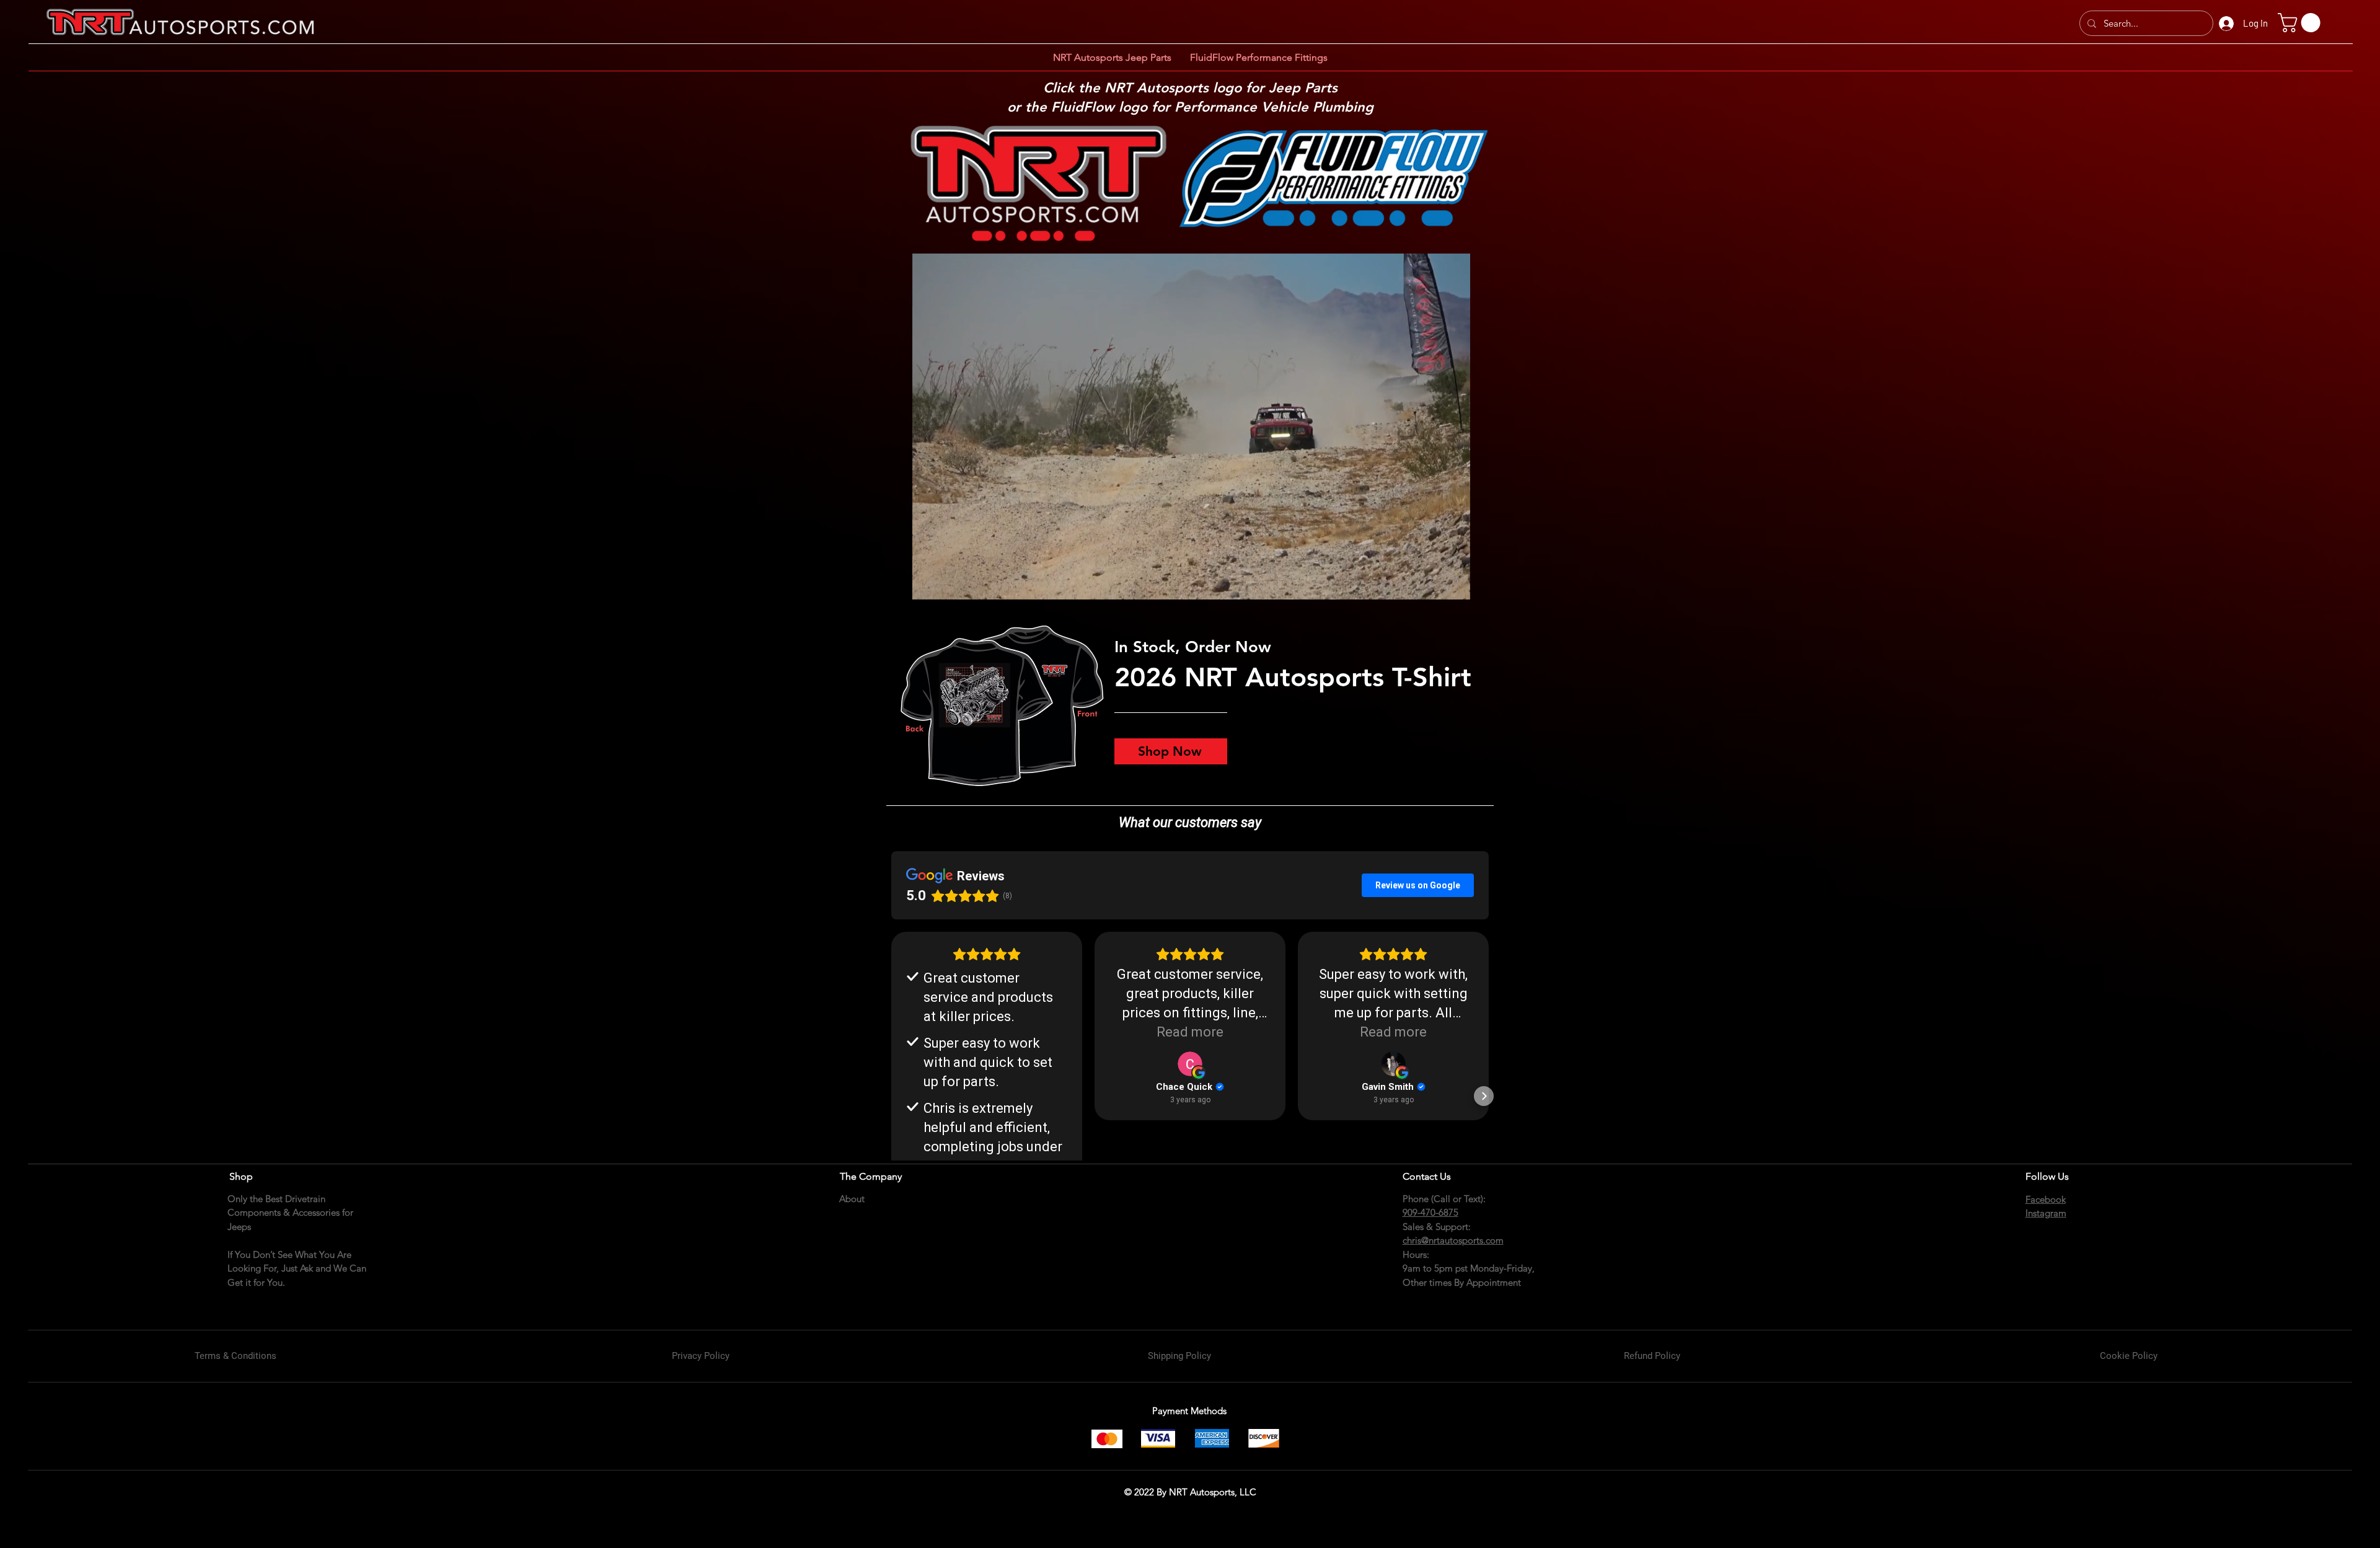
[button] (2301, 23)
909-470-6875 (1430, 1212)
